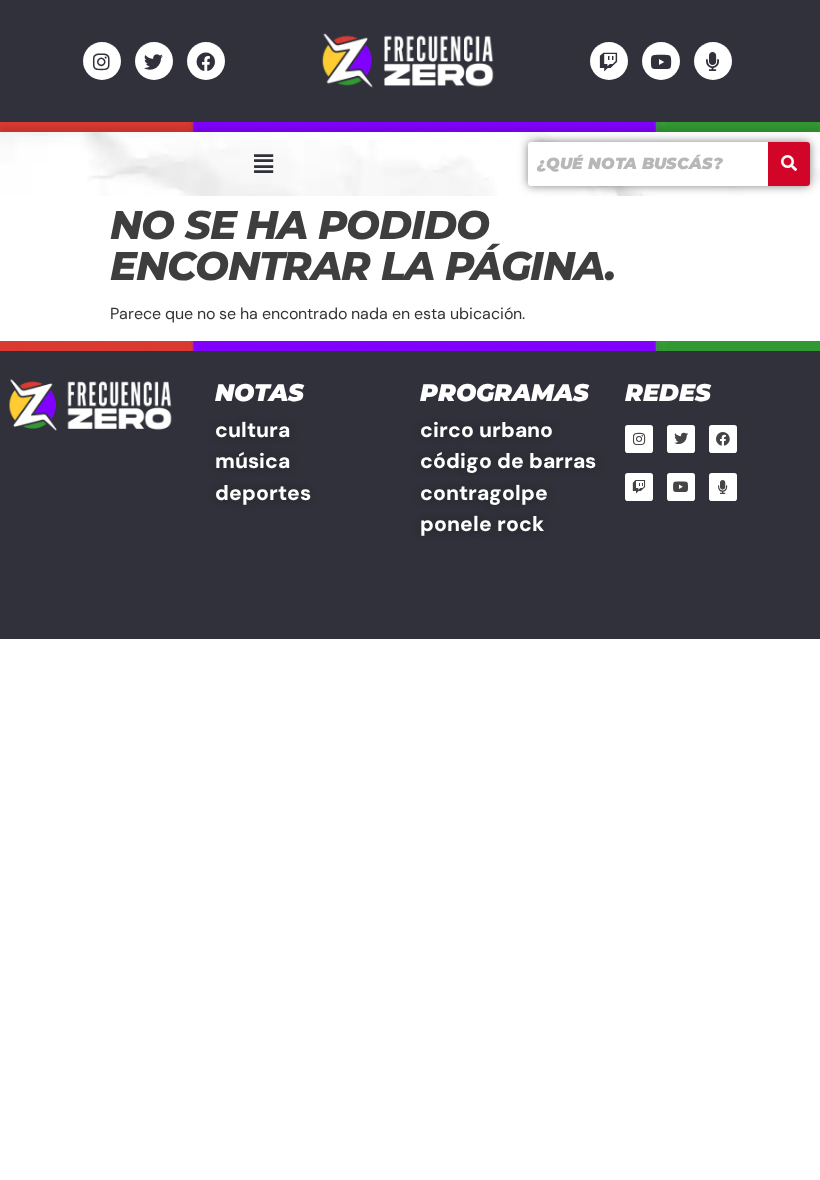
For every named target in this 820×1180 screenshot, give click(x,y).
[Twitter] (154, 61)
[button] (263, 164)
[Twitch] (609, 61)
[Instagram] (102, 61)
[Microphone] (713, 61)
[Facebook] (206, 61)
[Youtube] (661, 61)
